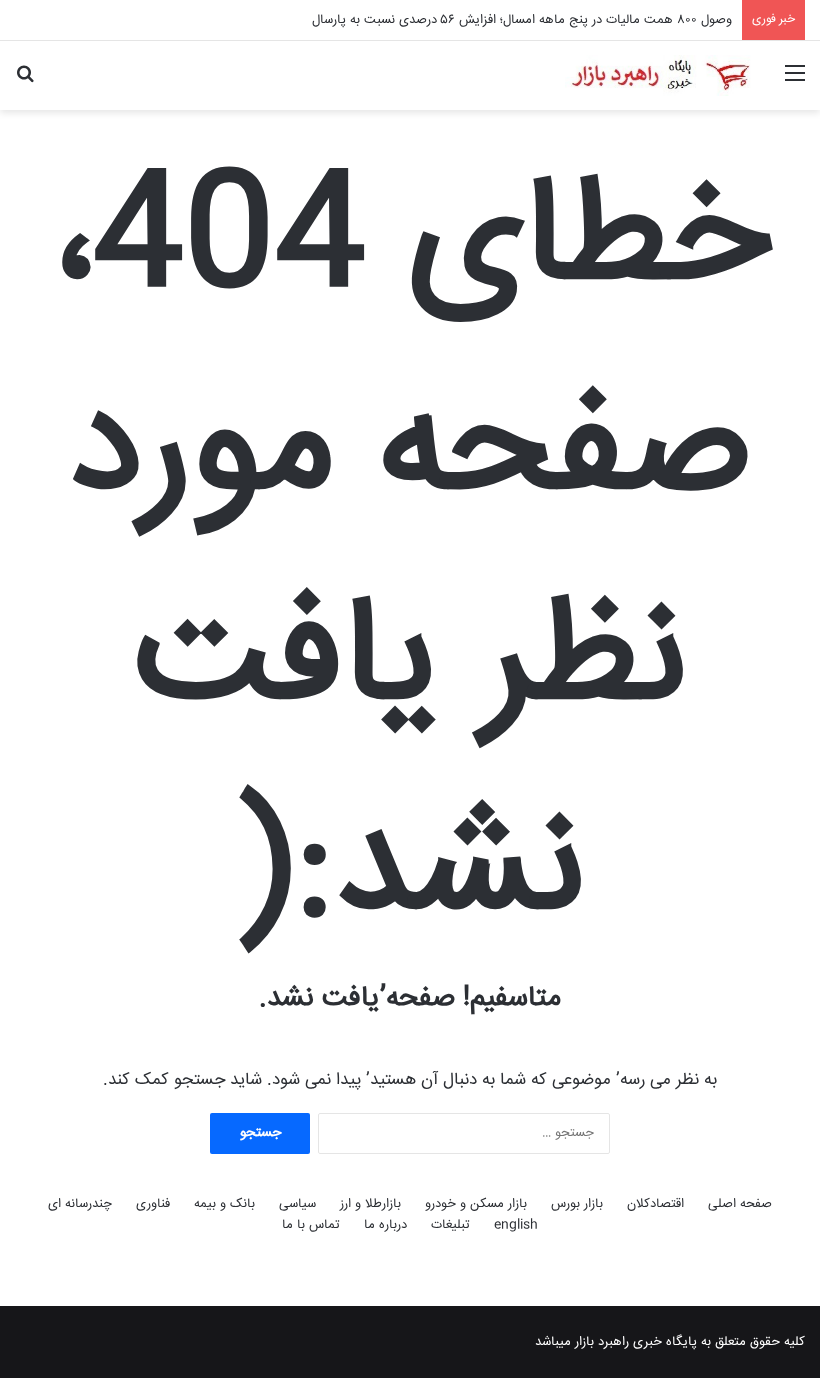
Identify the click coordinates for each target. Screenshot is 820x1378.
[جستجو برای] (25, 82)
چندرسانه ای (80, 1204)
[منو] (795, 82)
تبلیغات (450, 1225)
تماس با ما (311, 1225)
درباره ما (385, 1225)
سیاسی (297, 1204)
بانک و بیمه (224, 1204)
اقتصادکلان (655, 1204)
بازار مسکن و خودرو (476, 1204)
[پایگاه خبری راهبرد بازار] (660, 75)
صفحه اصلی (740, 1204)
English (516, 1225)
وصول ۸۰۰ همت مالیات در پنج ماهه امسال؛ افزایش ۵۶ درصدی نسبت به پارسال (522, 20)
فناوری (153, 1204)
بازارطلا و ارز (370, 1204)
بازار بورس (577, 1204)
